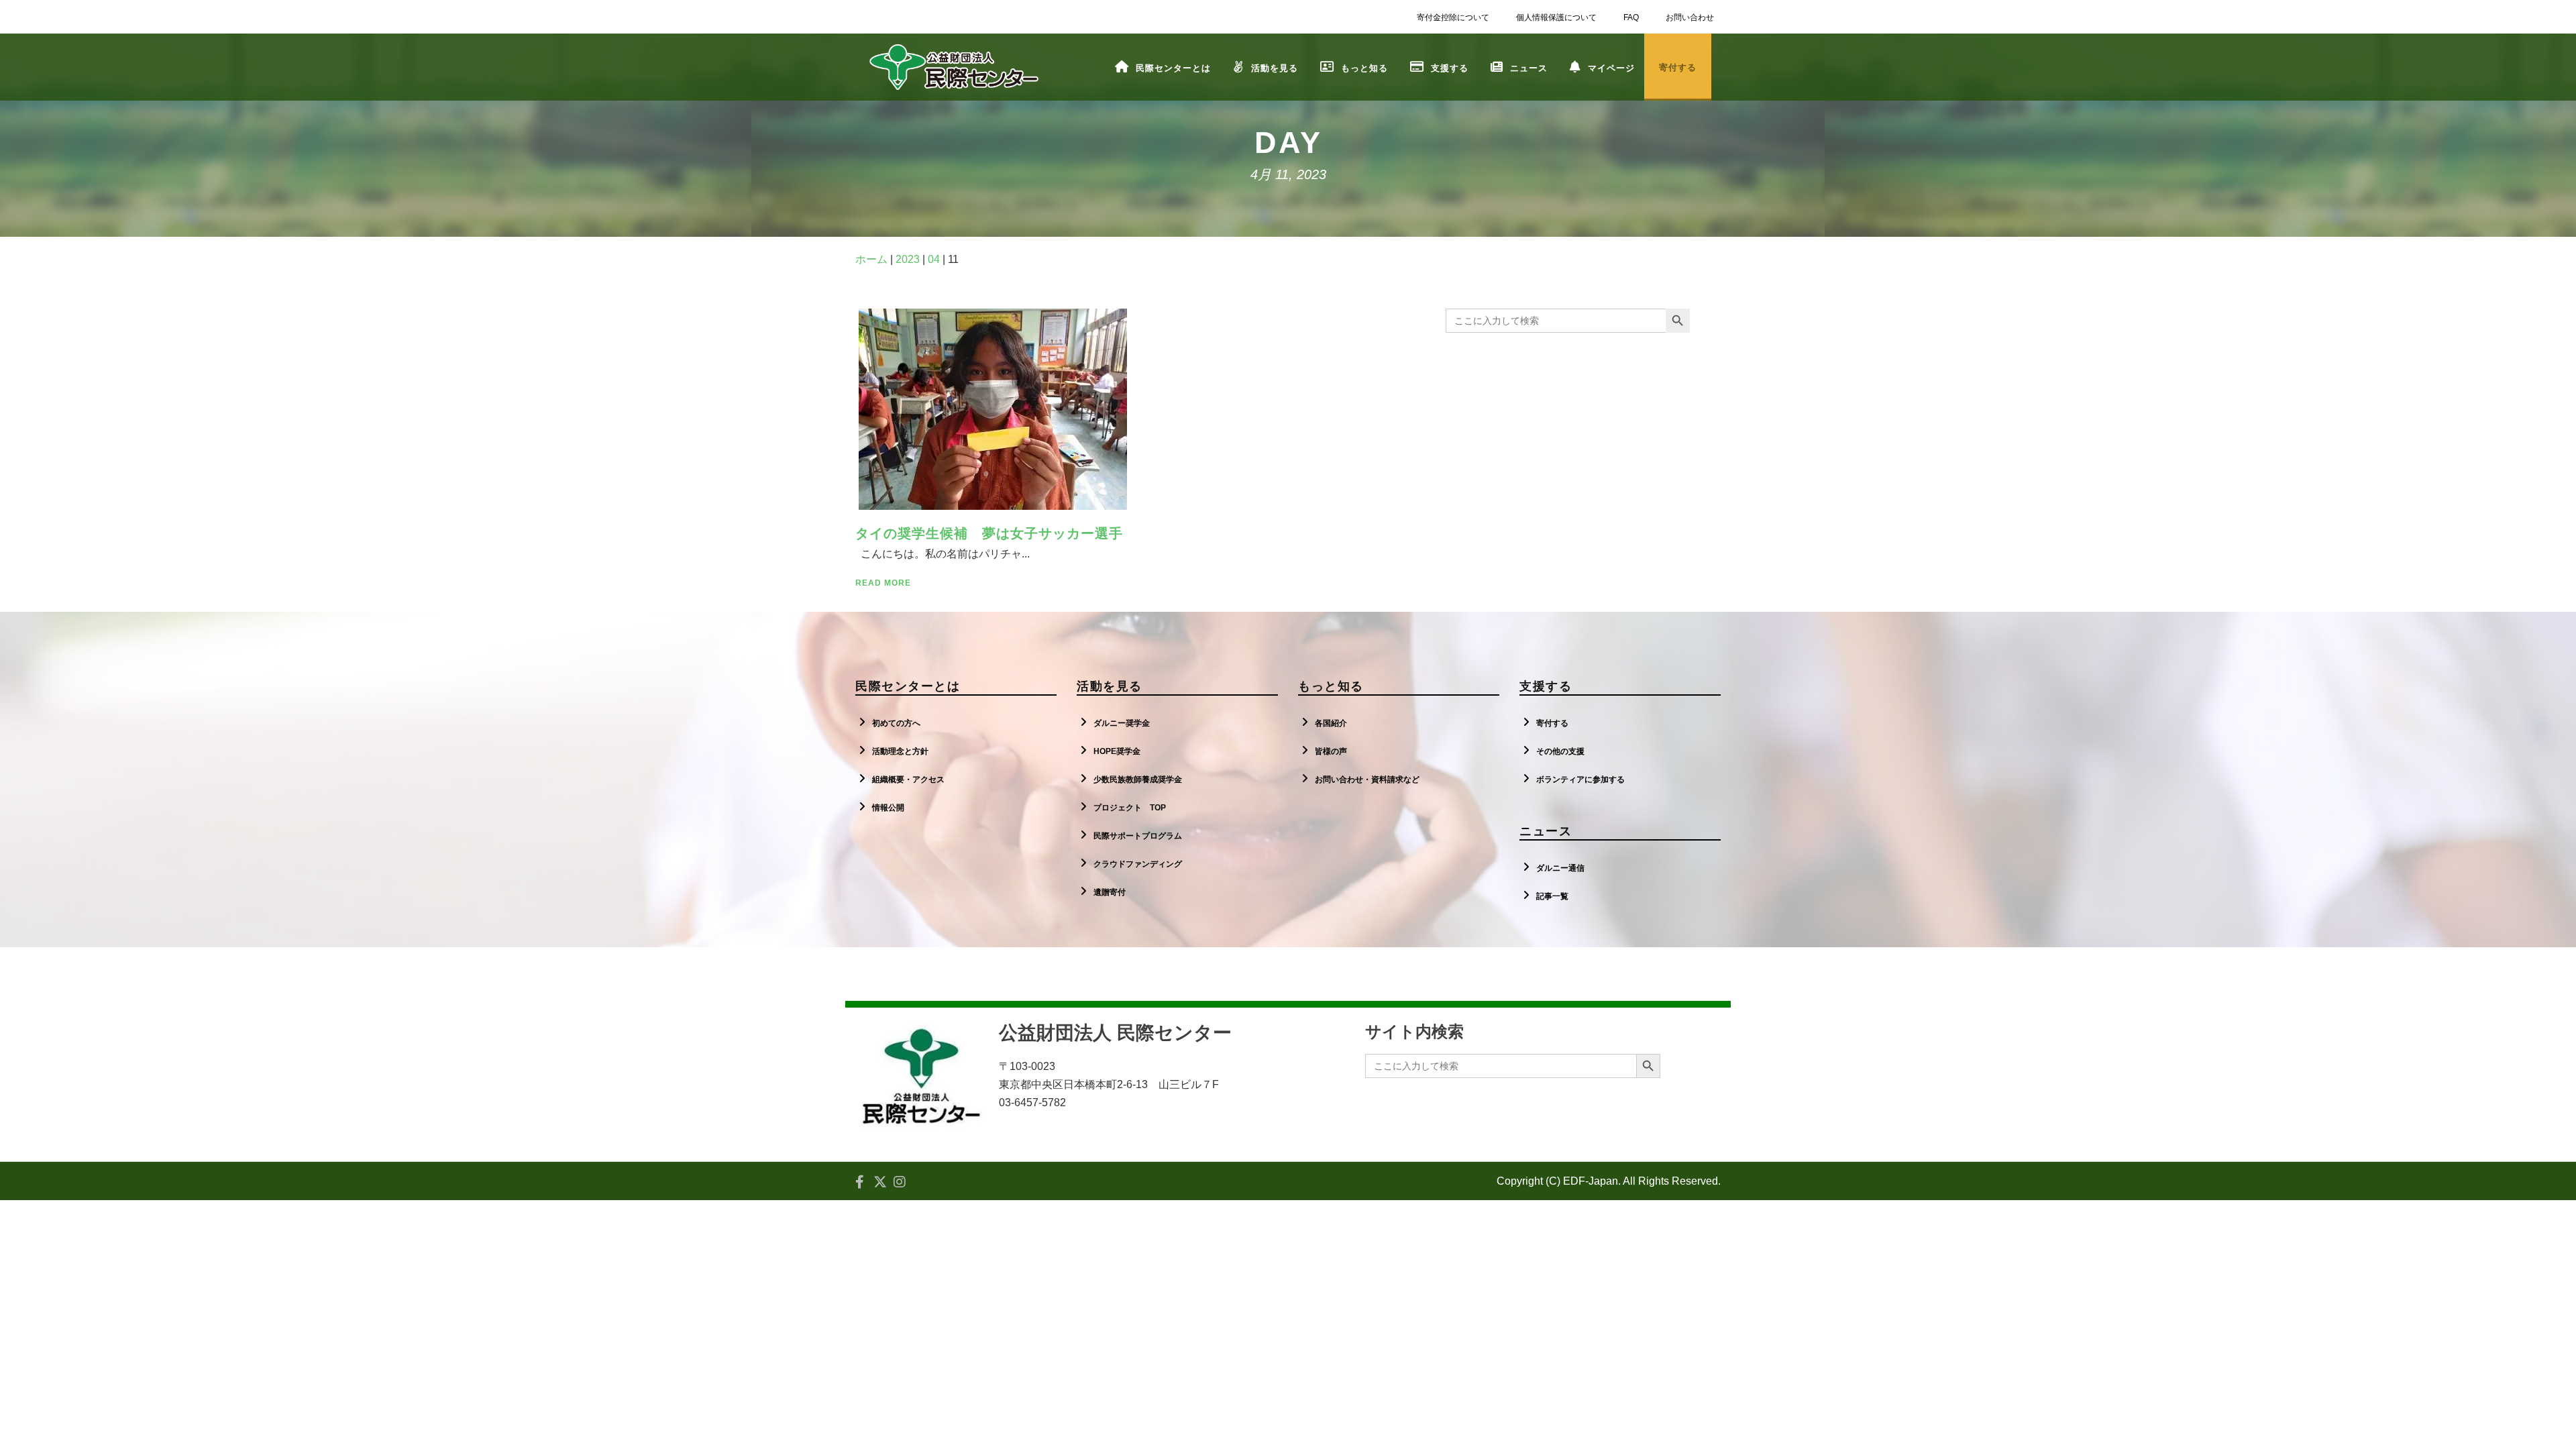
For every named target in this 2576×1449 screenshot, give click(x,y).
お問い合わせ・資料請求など (1367, 780)
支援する (1450, 68)
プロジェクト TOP (1130, 808)
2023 (908, 259)
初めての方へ (896, 723)
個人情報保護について (1556, 17)
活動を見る (1275, 68)
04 (934, 259)
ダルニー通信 (1560, 868)
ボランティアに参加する (1580, 780)
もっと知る (1364, 68)
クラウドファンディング (1138, 864)
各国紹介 (1331, 723)
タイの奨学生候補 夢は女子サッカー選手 (989, 533)
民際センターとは (1173, 68)
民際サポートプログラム (1138, 836)
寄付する (1552, 723)
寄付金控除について (1453, 17)
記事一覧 (1552, 896)
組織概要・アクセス (908, 780)
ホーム (871, 259)
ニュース (1529, 68)
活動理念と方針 (900, 751)
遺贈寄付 (1110, 892)
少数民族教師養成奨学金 (1138, 780)
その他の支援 (1560, 751)
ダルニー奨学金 (1122, 723)
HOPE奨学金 (1117, 751)
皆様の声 (1331, 751)
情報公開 (888, 808)
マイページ (1611, 68)
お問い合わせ (1690, 17)
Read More (883, 583)
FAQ (1631, 17)
